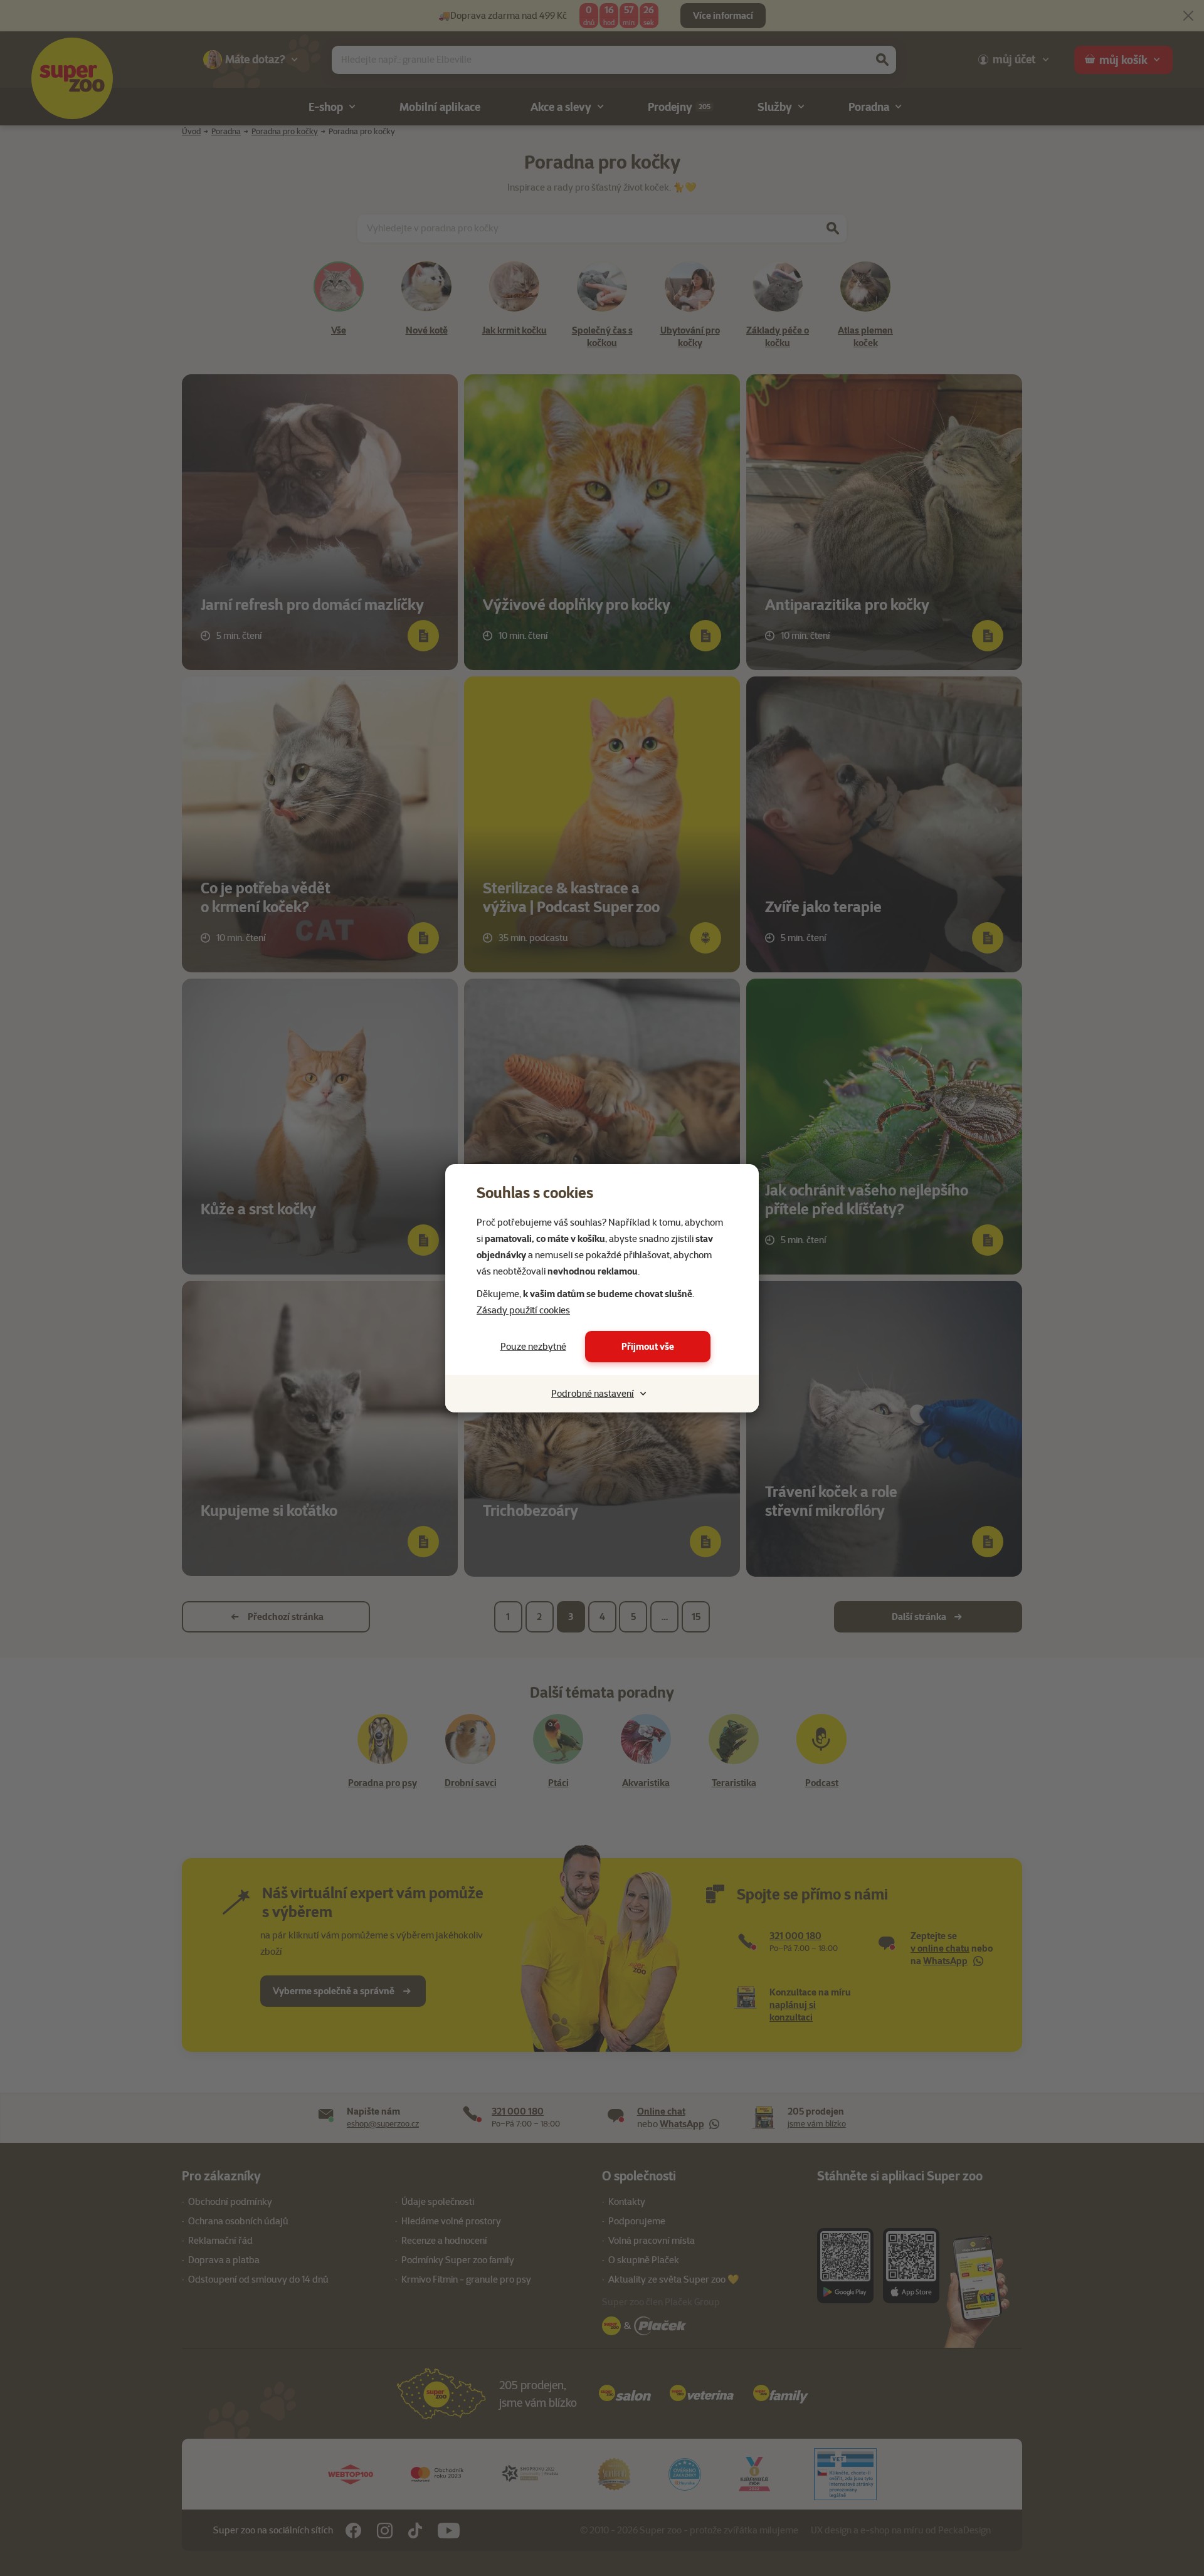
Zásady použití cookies (523, 1310)
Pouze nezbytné (533, 1347)
